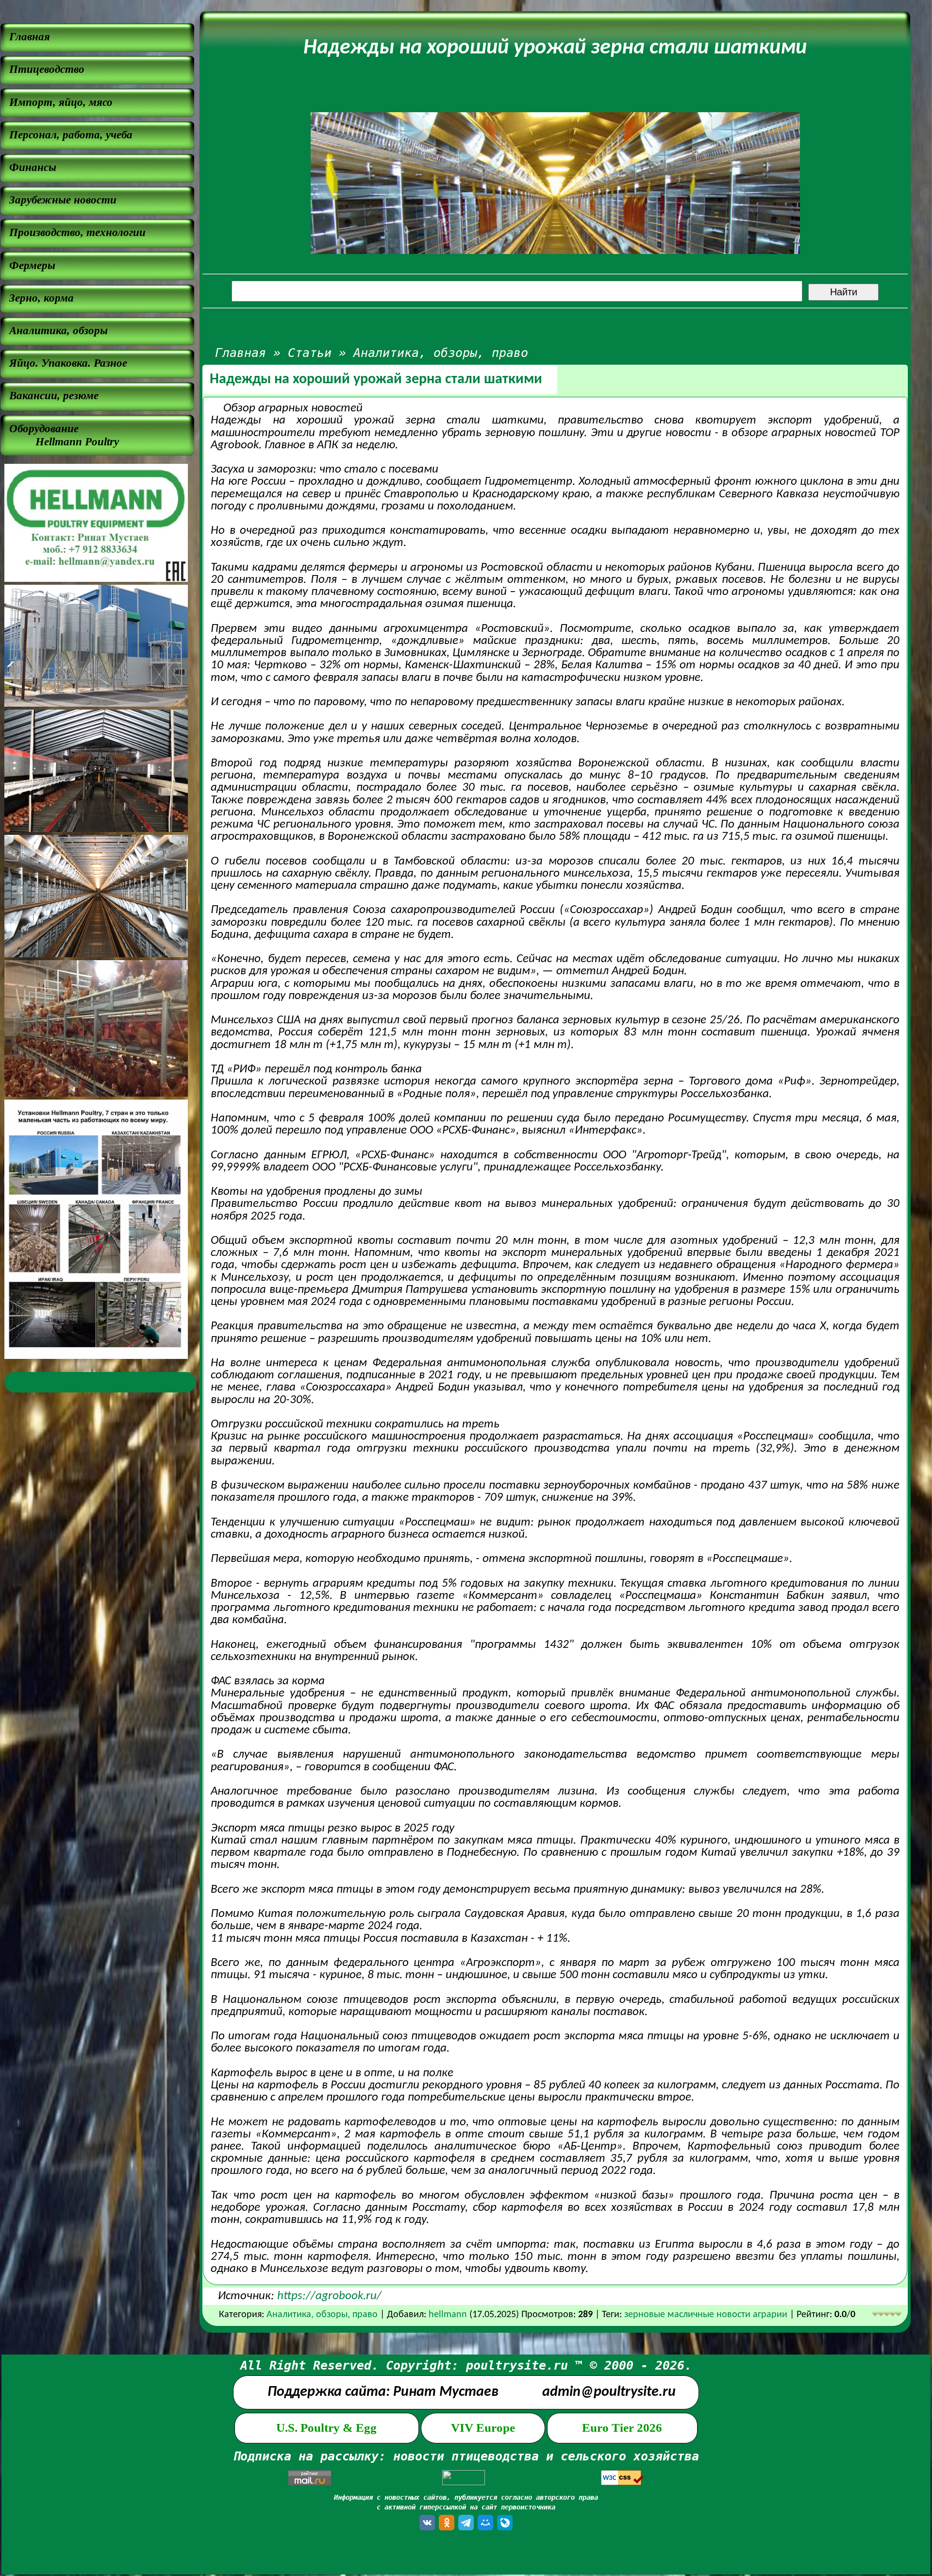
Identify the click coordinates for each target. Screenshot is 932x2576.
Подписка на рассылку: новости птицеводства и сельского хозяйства (466, 2456)
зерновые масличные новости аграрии (707, 2315)
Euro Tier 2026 (622, 2428)
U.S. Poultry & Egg (326, 2428)
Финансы (33, 167)
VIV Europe (483, 2428)
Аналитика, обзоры (58, 330)
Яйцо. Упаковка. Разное (68, 363)
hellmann (448, 2315)
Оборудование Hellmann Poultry (64, 435)
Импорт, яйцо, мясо (61, 102)
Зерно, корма (42, 298)
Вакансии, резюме (54, 395)
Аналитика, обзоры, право (441, 353)
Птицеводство (47, 69)
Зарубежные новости (63, 200)
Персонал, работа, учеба (71, 135)
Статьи (310, 353)
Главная (30, 36)
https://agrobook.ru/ (329, 2296)
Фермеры (32, 265)
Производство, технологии (77, 232)
